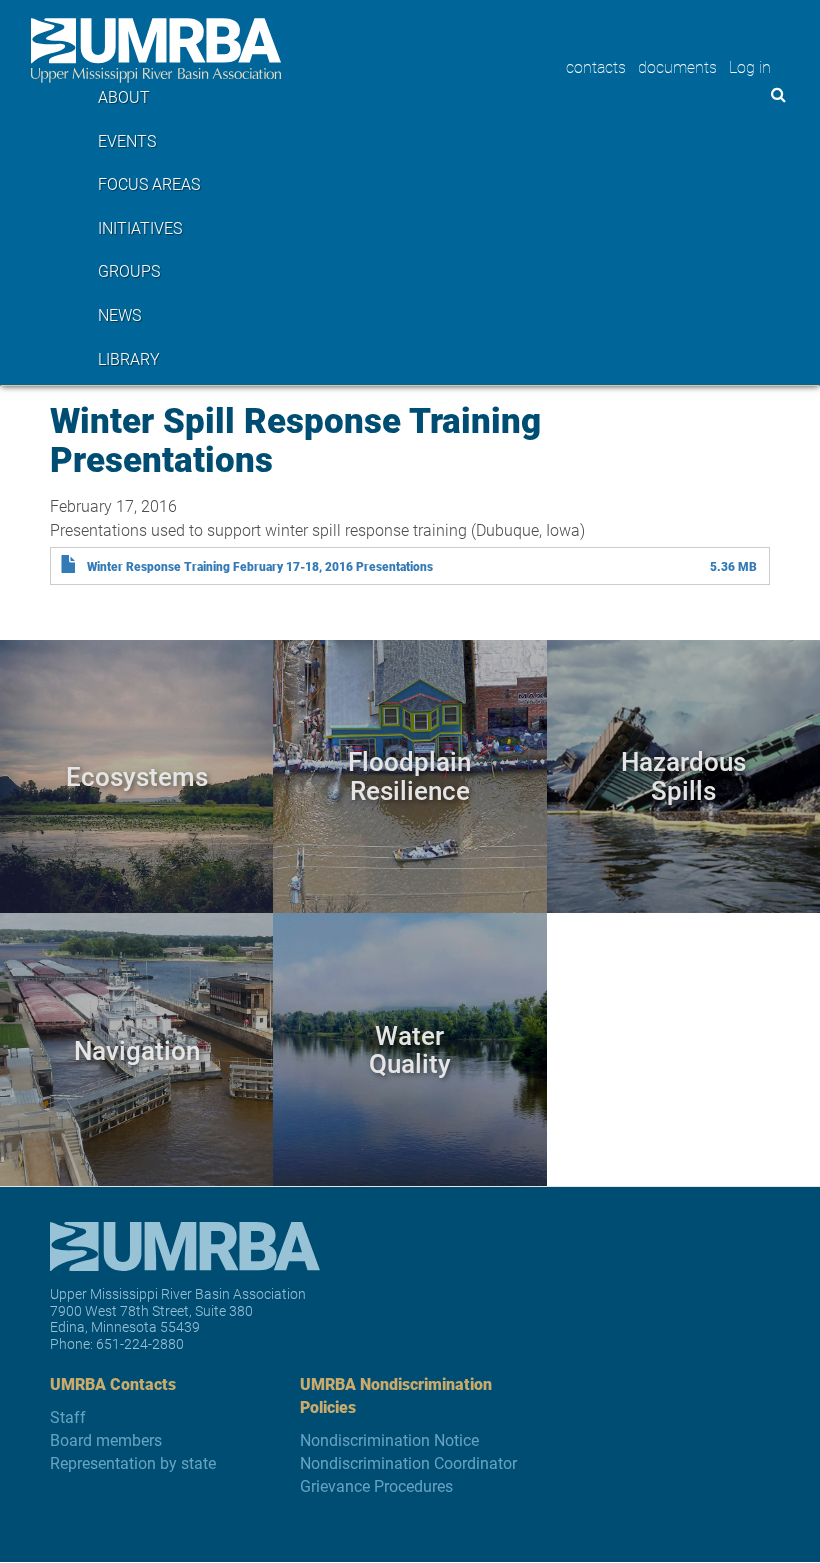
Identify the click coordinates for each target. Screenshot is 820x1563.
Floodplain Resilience (409, 775)
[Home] (156, 50)
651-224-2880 (140, 1343)
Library (129, 358)
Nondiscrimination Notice (389, 1439)
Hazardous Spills (683, 775)
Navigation (137, 1048)
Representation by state (133, 1462)
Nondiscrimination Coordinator (408, 1462)
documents (677, 66)
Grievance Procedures (376, 1485)
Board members (106, 1439)
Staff (68, 1416)
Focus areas (149, 183)
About (124, 96)
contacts (596, 66)
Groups (129, 270)
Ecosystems (137, 775)
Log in (750, 66)
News (119, 314)
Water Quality (410, 1049)
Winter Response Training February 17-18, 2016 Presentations (260, 566)
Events (127, 140)
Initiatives (140, 227)
